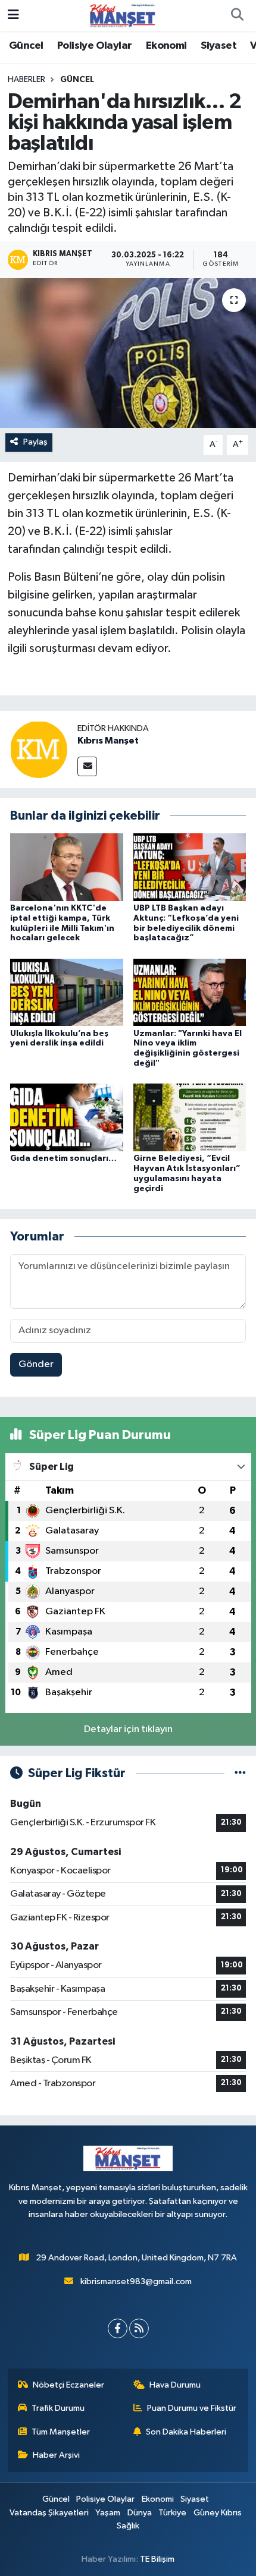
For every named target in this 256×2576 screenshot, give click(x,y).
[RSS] (139, 2328)
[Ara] (237, 15)
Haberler (26, 80)
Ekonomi (166, 46)
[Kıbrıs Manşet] (39, 749)
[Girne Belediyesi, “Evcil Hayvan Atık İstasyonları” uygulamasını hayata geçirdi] (190, 1117)
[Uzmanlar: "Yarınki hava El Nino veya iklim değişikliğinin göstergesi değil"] (190, 992)
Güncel (26, 46)
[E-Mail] (87, 766)
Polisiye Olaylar (94, 46)
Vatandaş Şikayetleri (49, 2513)
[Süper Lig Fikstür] (240, 1773)
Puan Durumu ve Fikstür (192, 2408)
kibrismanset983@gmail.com (136, 2281)
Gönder (36, 1364)
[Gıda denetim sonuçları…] (67, 1117)
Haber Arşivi (56, 2455)
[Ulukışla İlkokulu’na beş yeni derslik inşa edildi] (67, 992)
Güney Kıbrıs (218, 2513)
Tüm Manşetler (61, 2432)
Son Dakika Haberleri (186, 2432)
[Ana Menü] (13, 15)
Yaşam (108, 2513)
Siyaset (218, 46)
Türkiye (172, 2513)
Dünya (140, 2513)
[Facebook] (118, 2328)
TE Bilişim (157, 2559)
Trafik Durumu (58, 2408)
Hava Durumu (175, 2385)
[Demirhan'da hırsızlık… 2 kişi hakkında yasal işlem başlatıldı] (128, 353)
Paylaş (35, 442)
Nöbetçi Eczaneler (68, 2385)
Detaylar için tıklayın (128, 1729)
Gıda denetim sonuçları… (63, 1158)
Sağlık (128, 2526)
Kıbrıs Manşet (108, 741)
